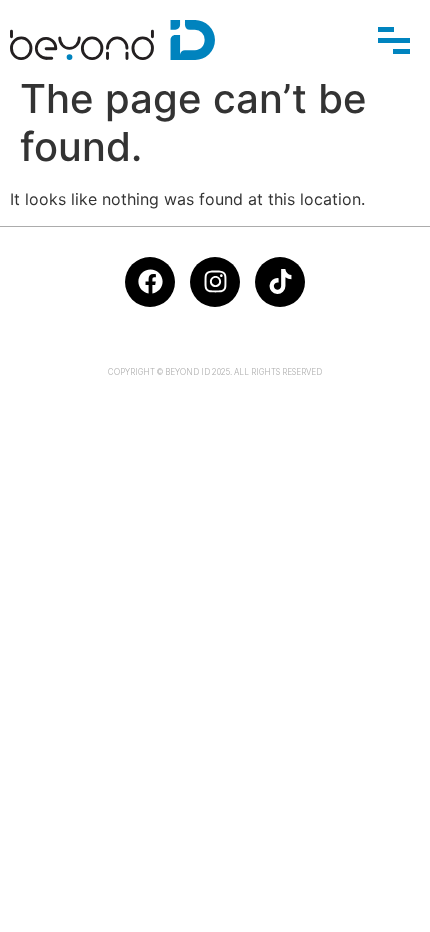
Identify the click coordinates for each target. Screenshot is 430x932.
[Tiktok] (280, 282)
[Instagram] (215, 282)
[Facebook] (150, 282)
